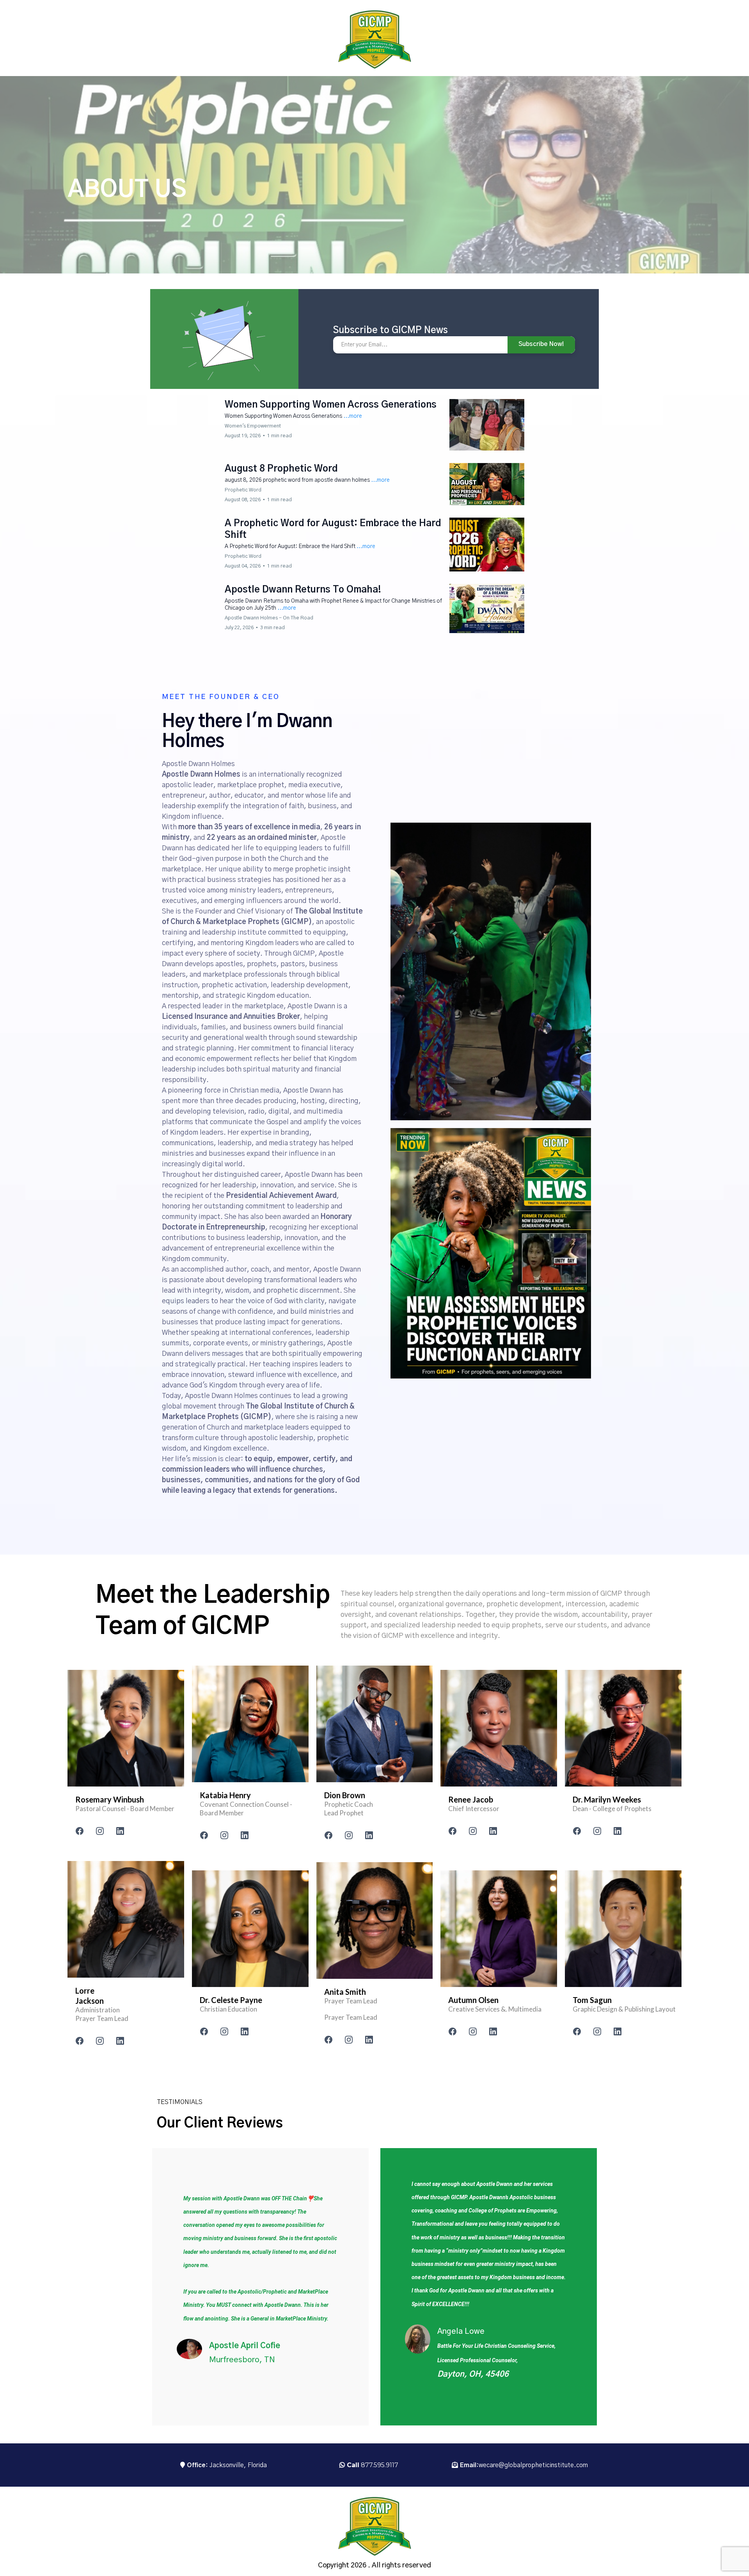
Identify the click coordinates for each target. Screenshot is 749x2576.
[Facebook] (80, 1831)
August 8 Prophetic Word (281, 469)
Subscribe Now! (541, 344)
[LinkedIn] (120, 1831)
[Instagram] (100, 1831)
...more (353, 416)
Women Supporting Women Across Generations (331, 405)
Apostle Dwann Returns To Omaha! (303, 590)
